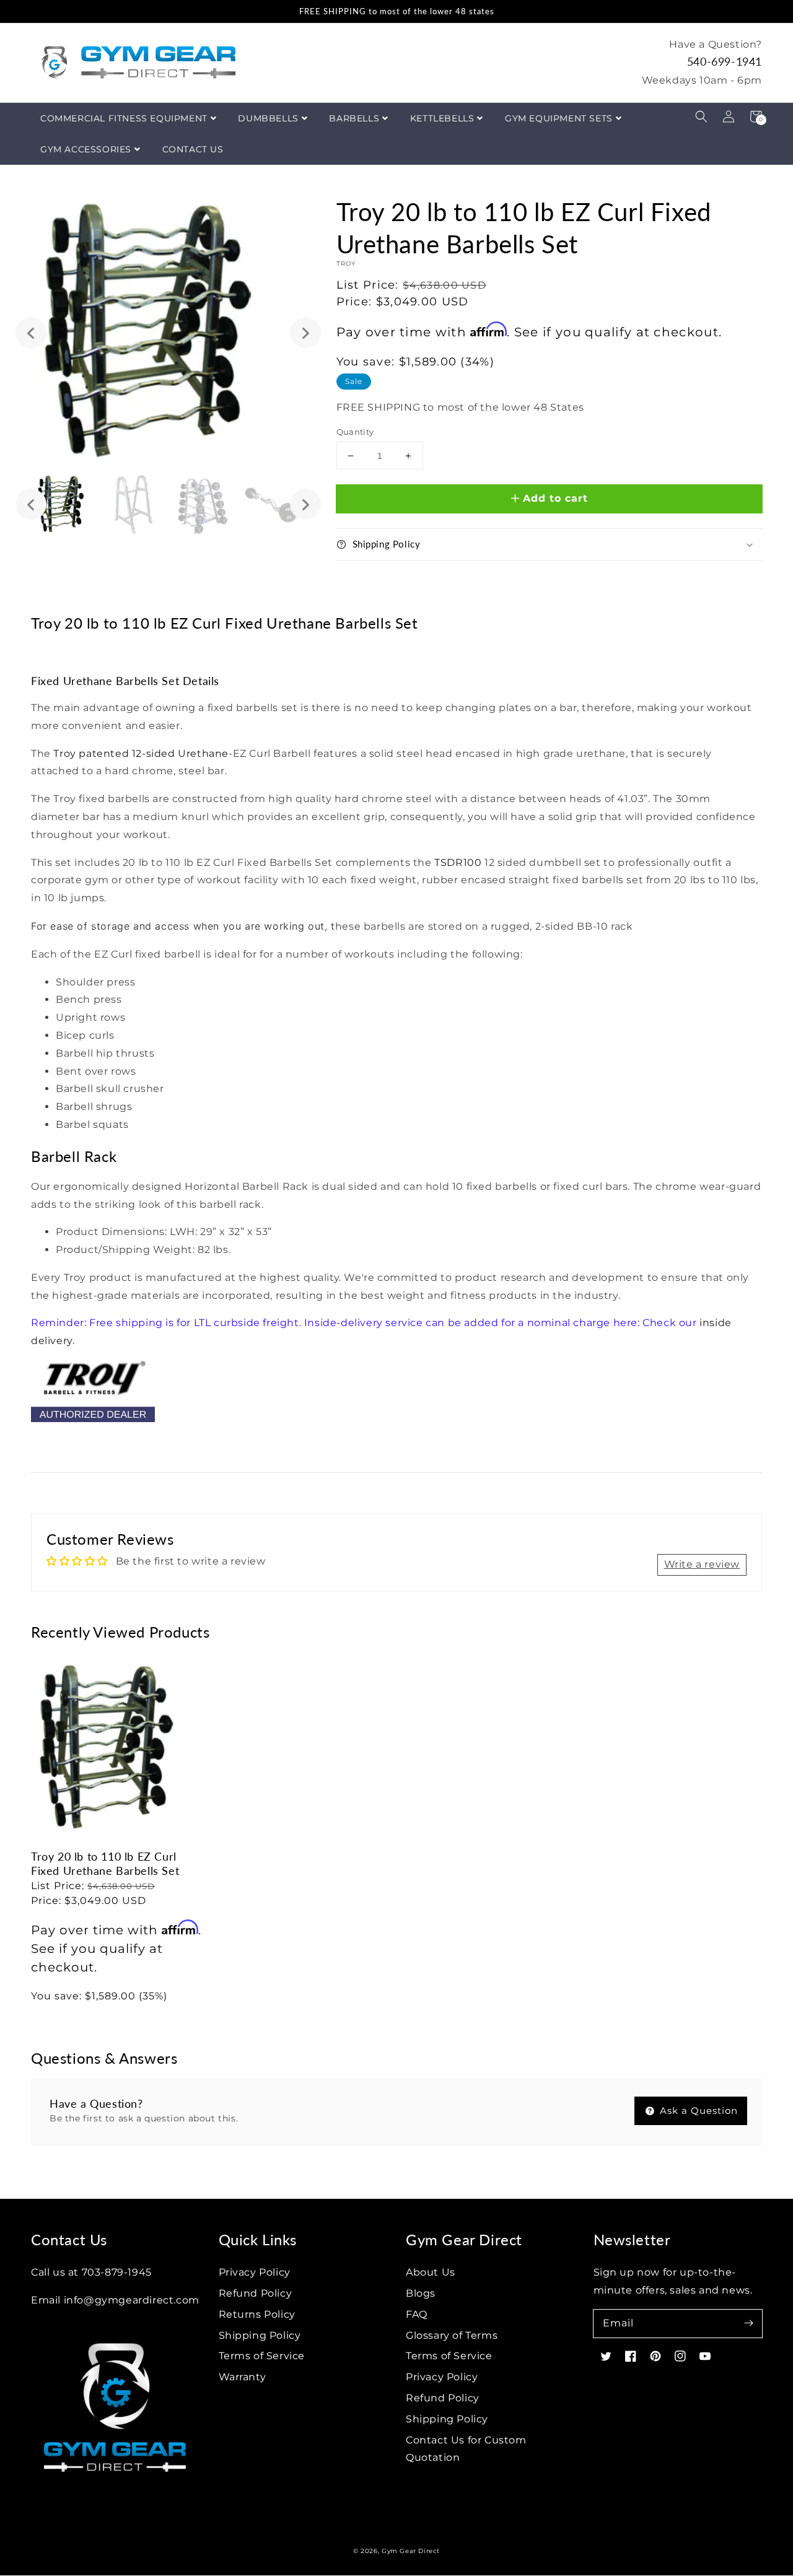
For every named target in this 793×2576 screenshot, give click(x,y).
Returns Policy (257, 2314)
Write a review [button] (702, 1564)
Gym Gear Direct (411, 2551)
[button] (701, 116)
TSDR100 (458, 862)
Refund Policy (256, 2293)
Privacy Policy (255, 2272)
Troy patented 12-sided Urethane (141, 753)
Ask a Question (697, 2111)
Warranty (243, 2377)
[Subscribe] (748, 2323)
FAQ (417, 2314)
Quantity (355, 432)
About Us (431, 2272)
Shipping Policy (260, 2335)
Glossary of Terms (452, 2335)
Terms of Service (262, 2356)
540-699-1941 (725, 61)
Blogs (421, 2293)
